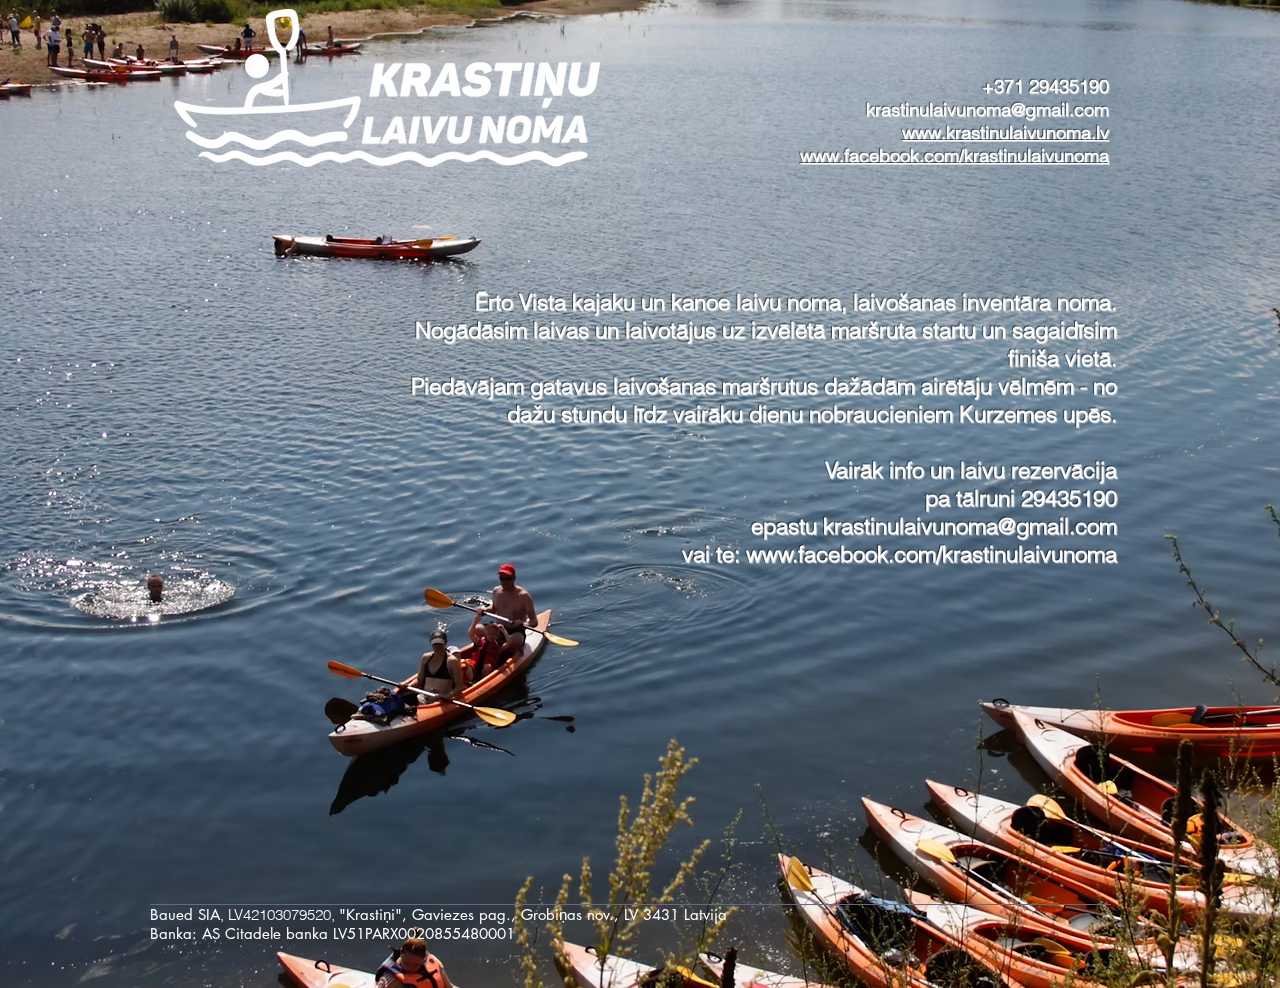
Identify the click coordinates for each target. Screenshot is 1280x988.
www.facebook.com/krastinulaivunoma (931, 554)
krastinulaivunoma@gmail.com (987, 109)
